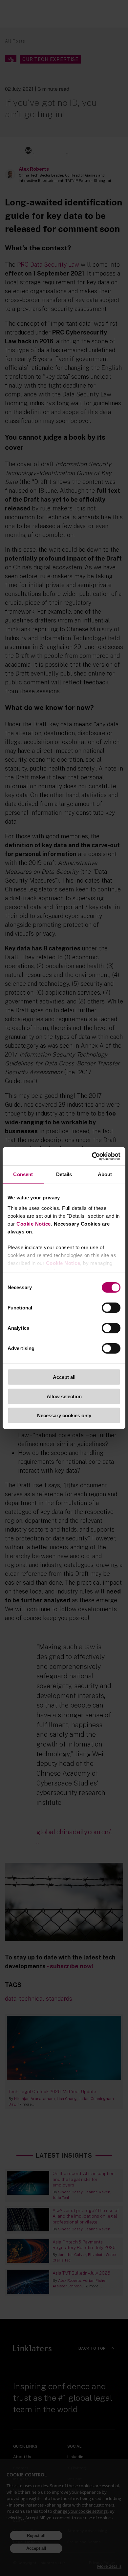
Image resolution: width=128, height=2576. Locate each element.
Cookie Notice (34, 1223)
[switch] (111, 1308)
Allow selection (64, 1396)
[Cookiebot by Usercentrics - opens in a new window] (92, 1156)
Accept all (64, 1377)
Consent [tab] (23, 1174)
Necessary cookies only (64, 1415)
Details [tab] (64, 1174)
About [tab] (105, 1174)
